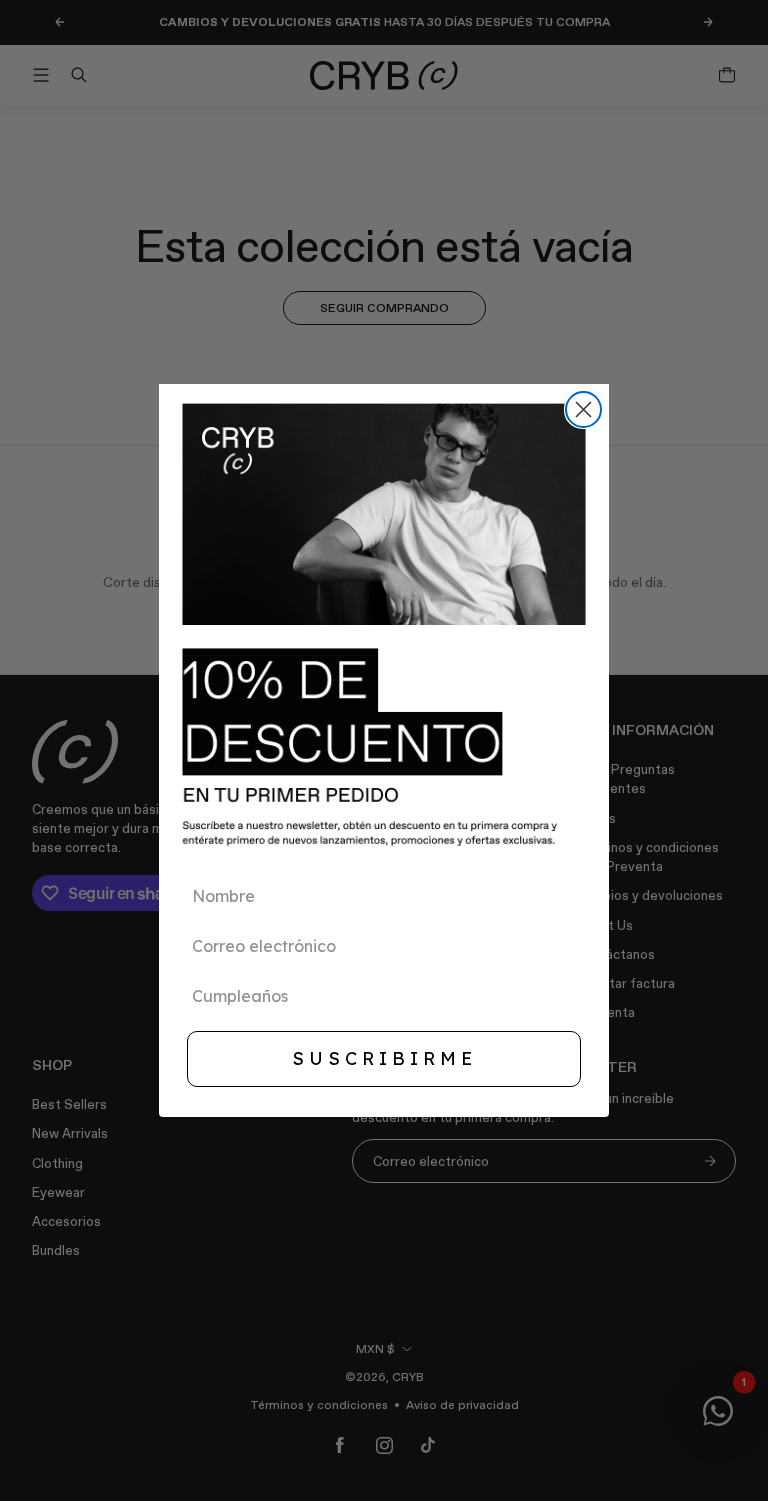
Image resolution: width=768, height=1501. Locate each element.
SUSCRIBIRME (384, 1058)
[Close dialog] (583, 409)
